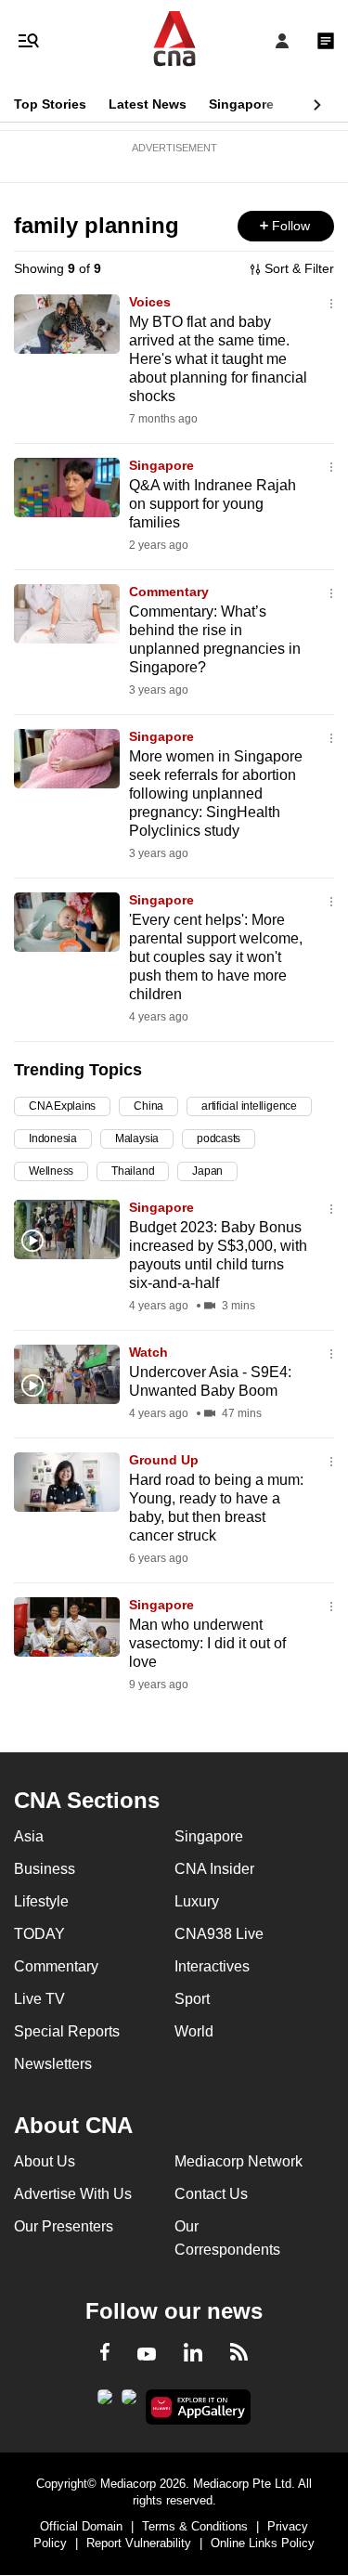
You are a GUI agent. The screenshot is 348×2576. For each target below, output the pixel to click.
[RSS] (239, 2355)
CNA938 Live (219, 1934)
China (148, 1106)
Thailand (133, 1171)
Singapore (241, 104)
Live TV (39, 1999)
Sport (192, 1999)
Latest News (148, 104)
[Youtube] (147, 2355)
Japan (207, 1171)
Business (45, 1869)
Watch (148, 1352)
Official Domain (81, 2526)
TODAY (39, 1934)
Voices (150, 302)
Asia (29, 1836)
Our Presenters (64, 2226)
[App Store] (129, 2402)
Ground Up (164, 1460)
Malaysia (137, 1138)
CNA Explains (62, 1106)
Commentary (169, 592)
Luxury (197, 1901)
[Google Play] (105, 2402)
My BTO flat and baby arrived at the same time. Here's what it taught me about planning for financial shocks (218, 359)
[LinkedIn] (193, 2356)
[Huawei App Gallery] (198, 2407)
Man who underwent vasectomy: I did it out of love (207, 1643)
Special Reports (67, 2031)
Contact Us (211, 2194)
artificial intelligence (249, 1106)
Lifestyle (41, 1901)
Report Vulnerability (139, 2543)
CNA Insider (214, 1869)
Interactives (212, 1966)
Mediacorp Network (238, 2161)
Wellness (51, 1171)
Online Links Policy (263, 2543)
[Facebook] (105, 2355)
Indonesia (53, 1138)
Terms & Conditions (195, 2526)
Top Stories (50, 104)
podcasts (219, 1138)
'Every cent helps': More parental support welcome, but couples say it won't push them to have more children (216, 957)
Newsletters (53, 2064)
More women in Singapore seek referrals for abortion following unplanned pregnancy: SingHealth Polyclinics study (216, 794)
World (194, 2031)
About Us (45, 2161)
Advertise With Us (73, 2194)
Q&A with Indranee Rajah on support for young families (213, 504)
